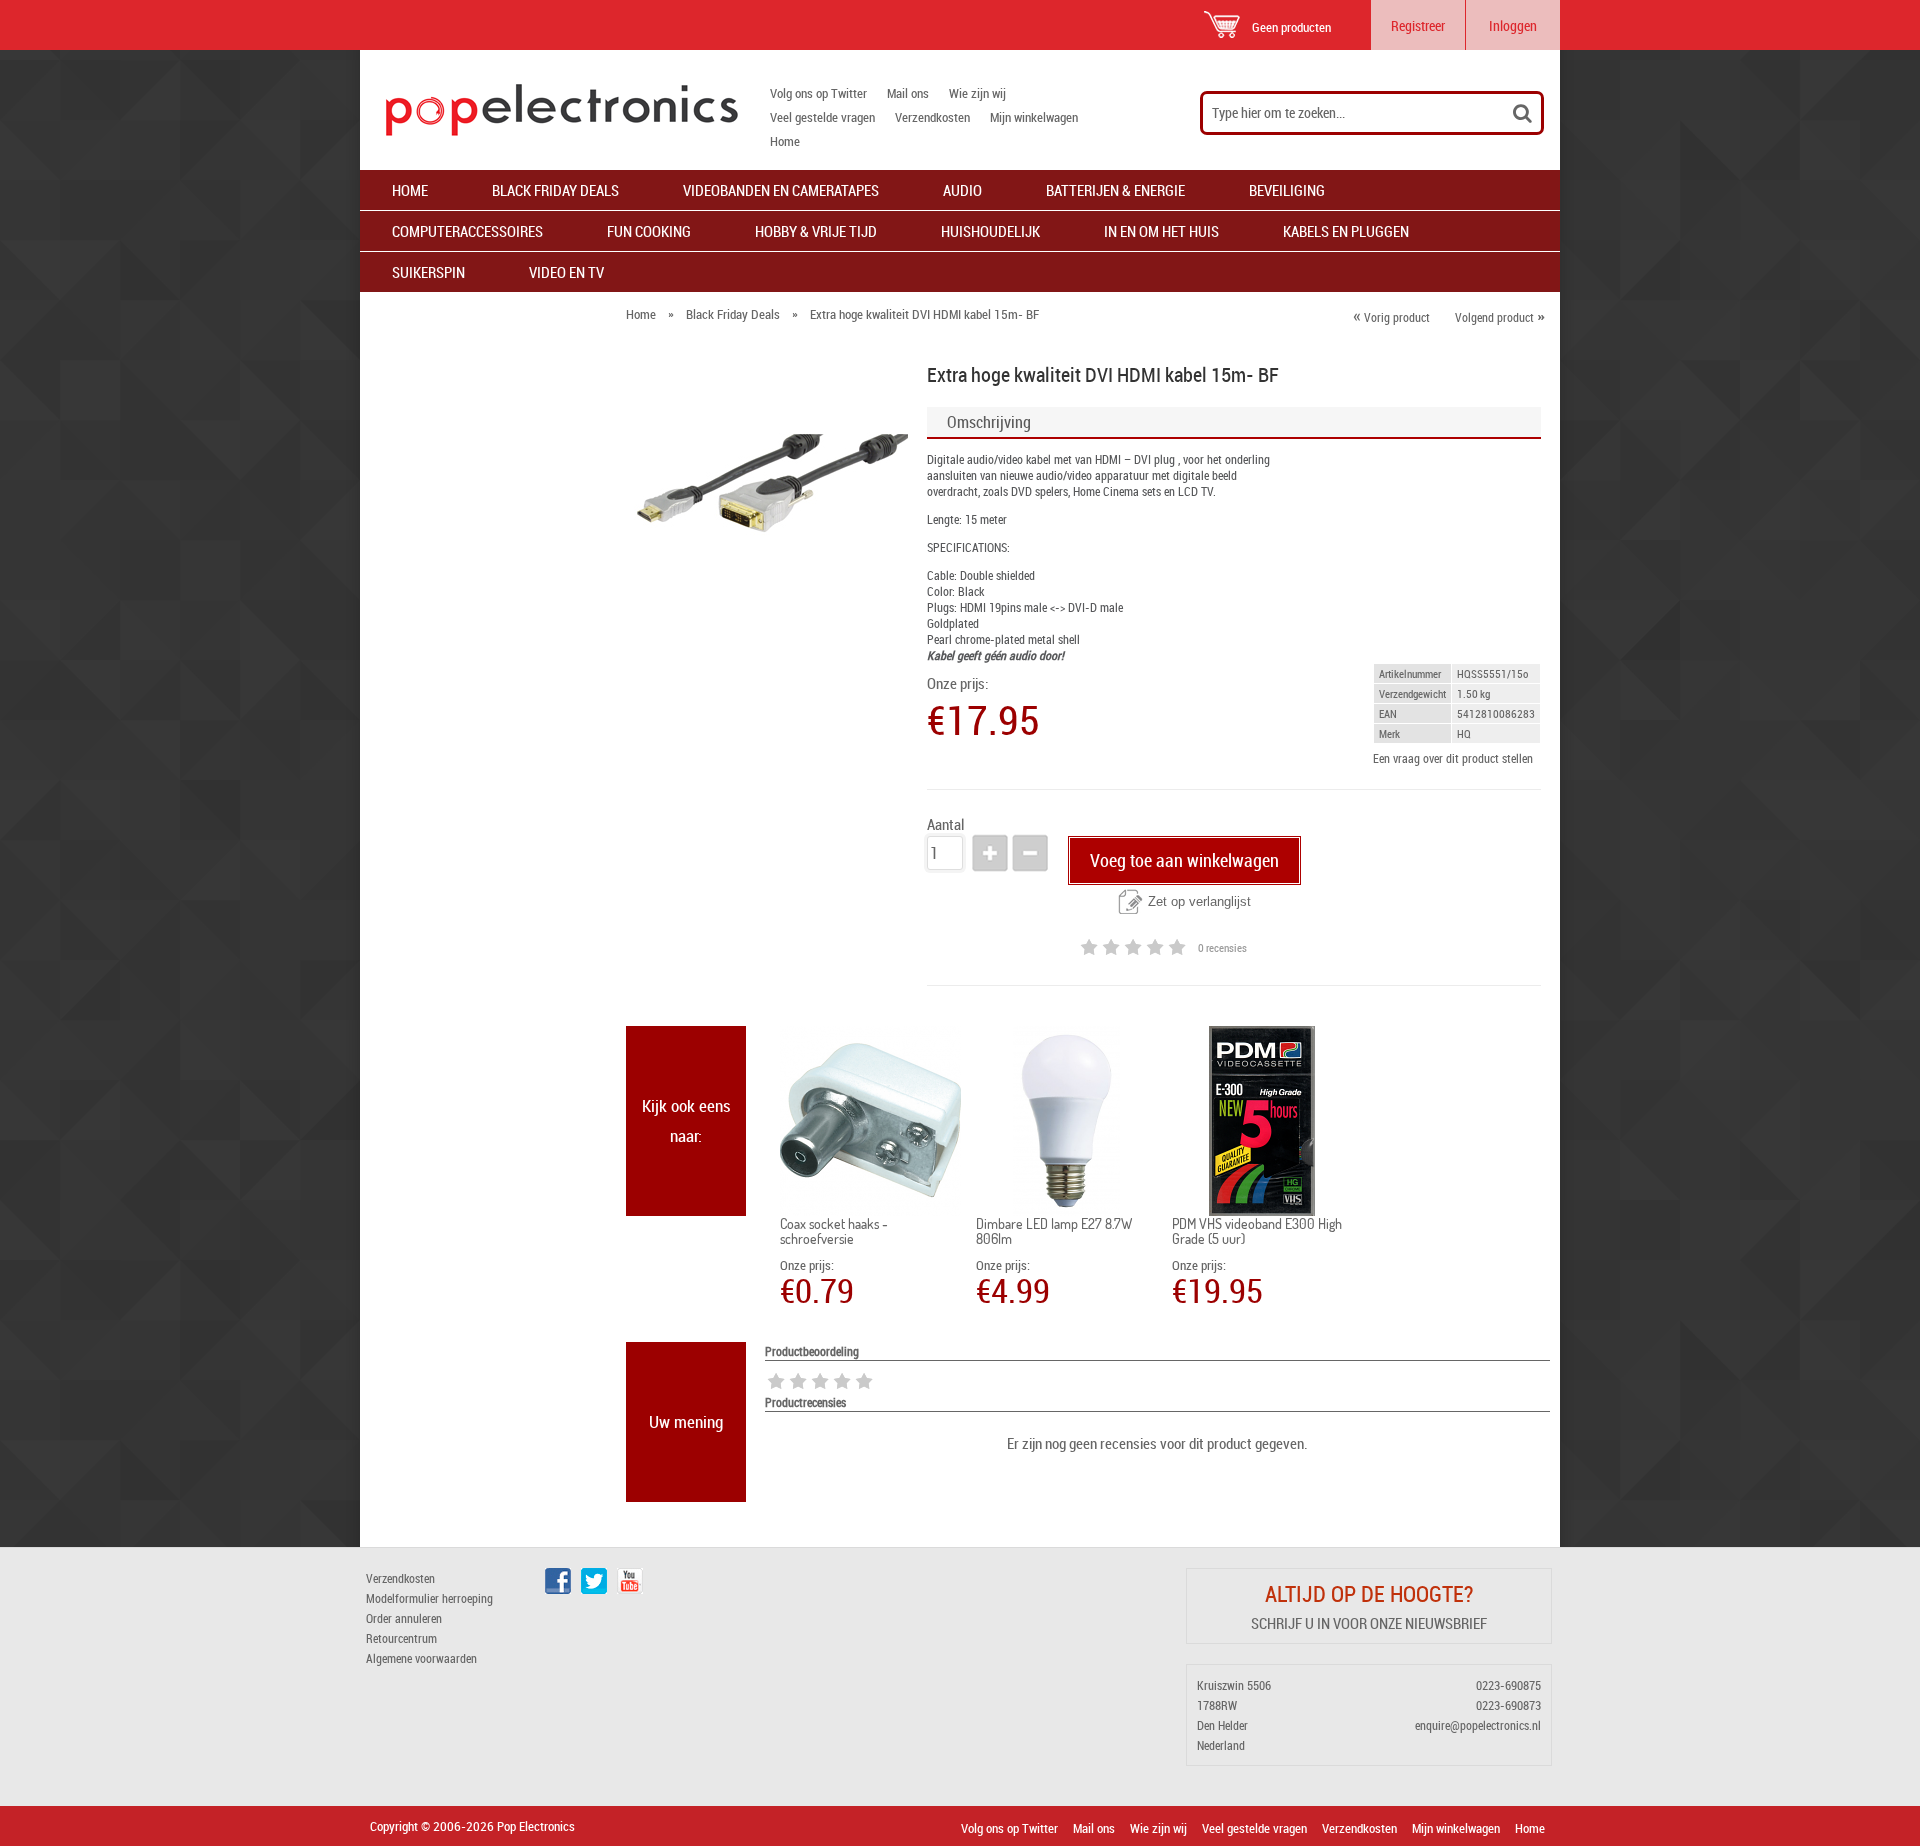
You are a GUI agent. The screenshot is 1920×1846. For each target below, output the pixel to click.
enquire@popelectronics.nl (1478, 1725)
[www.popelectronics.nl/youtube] (630, 1589)
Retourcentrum (401, 1638)
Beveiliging (1287, 190)
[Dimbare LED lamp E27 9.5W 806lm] (1066, 1121)
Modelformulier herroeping (429, 1598)
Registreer (1418, 25)
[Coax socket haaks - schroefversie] (870, 1121)
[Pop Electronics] (549, 110)
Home (785, 141)
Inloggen (1513, 25)
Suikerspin (428, 272)
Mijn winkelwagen (1034, 117)
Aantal (945, 824)
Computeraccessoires (467, 231)
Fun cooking (649, 231)
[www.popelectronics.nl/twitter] (594, 1589)
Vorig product (1391, 317)
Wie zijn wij (977, 93)
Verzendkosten (932, 117)
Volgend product (1500, 317)
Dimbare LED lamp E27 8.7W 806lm (1054, 1231)
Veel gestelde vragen (822, 117)
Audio (962, 190)
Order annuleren (404, 1618)
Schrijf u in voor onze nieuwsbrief (1369, 1623)
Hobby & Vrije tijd (816, 231)
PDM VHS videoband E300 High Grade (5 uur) (1257, 1231)
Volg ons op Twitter (818, 93)
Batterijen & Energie (1115, 190)
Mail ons (908, 93)
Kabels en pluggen (1346, 231)
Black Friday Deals (555, 190)
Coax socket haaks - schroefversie (834, 1231)
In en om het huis (1161, 231)
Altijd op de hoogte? (1369, 1593)
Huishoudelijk (990, 231)
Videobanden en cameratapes (781, 190)
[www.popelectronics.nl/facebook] (558, 1589)
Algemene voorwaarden (421, 1658)
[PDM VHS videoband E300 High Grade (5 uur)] (1262, 1121)
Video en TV (566, 272)
